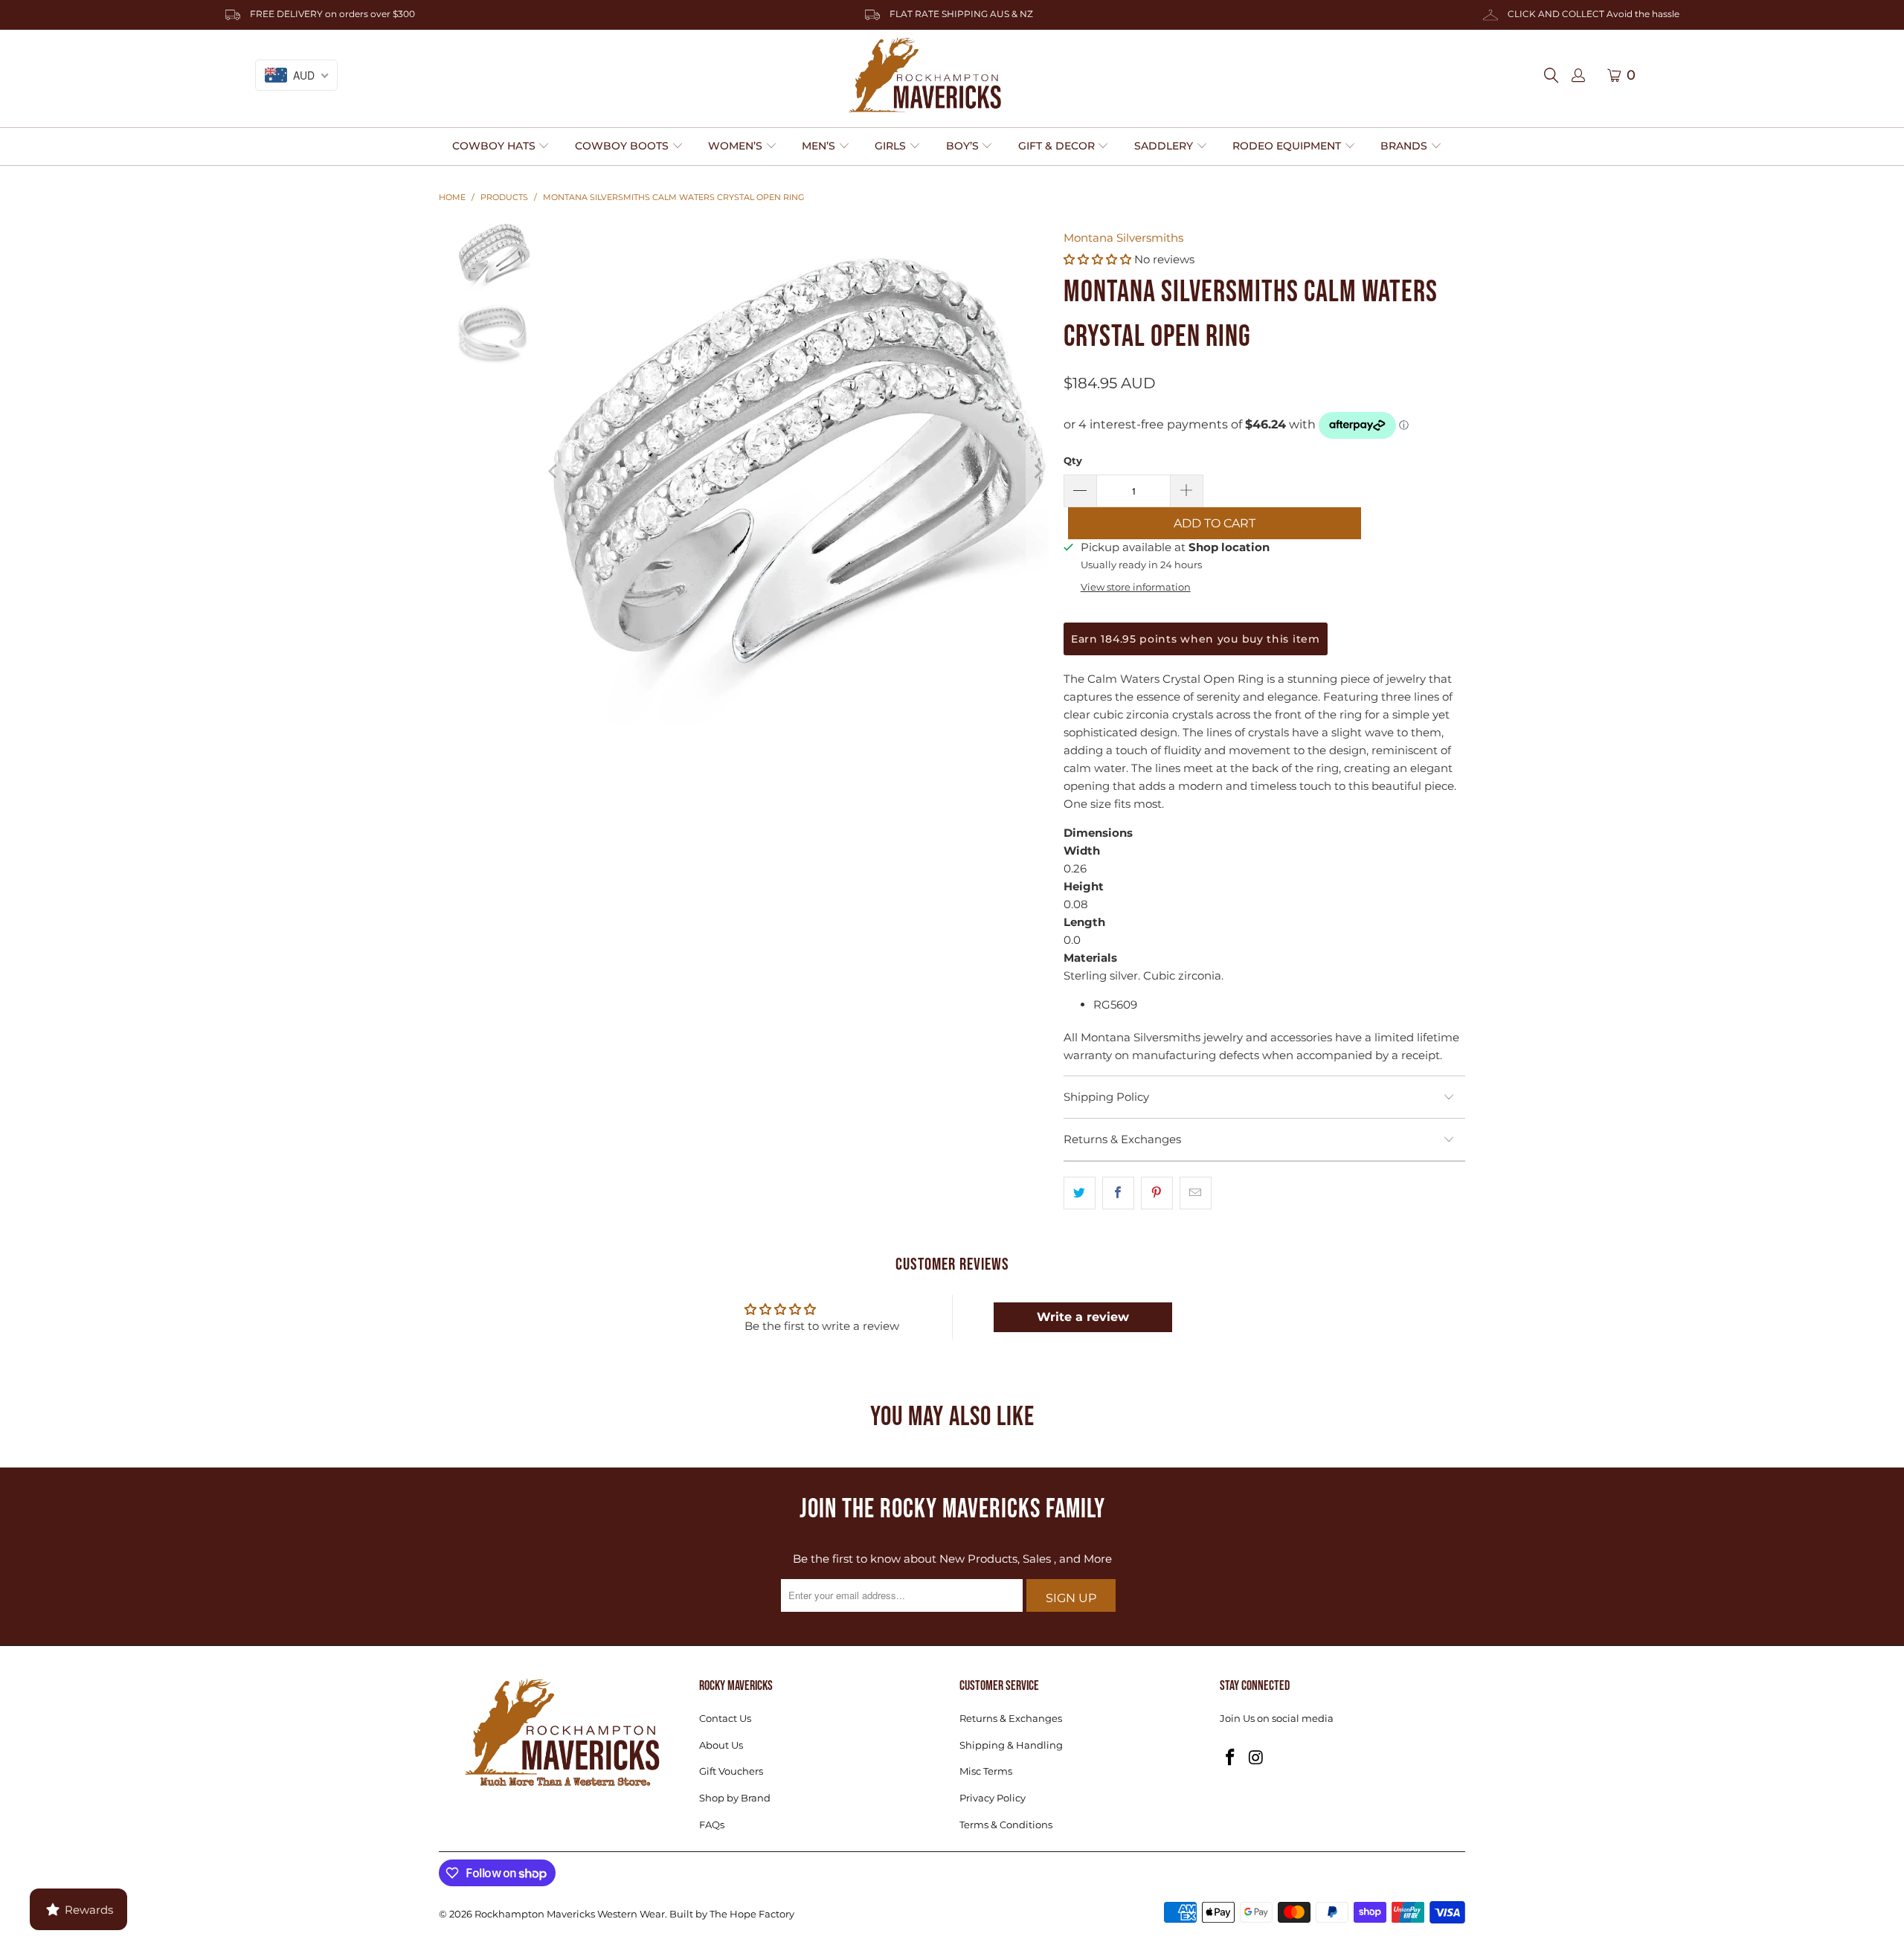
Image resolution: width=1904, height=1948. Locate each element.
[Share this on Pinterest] (1157, 1193)
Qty (1073, 460)
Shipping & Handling (1011, 1745)
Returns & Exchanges (1011, 1718)
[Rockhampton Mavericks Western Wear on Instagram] (1257, 1758)
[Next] (1038, 471)
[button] (501, 147)
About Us (721, 1745)
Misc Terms (986, 1771)
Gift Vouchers (731, 1771)
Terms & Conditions (1006, 1825)
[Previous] (553, 471)
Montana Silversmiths (1123, 238)
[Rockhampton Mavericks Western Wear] (925, 75)
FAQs (712, 1825)
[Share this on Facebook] (1118, 1193)
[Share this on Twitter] (1080, 1193)
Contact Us (725, 1718)
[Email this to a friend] (1196, 1193)
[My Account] (1578, 76)
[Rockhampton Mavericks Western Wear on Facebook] (1231, 1758)
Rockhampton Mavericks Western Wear (570, 1914)
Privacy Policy (993, 1798)
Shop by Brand (735, 1798)
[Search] (1556, 75)
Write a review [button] (1083, 1317)
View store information (1136, 587)
